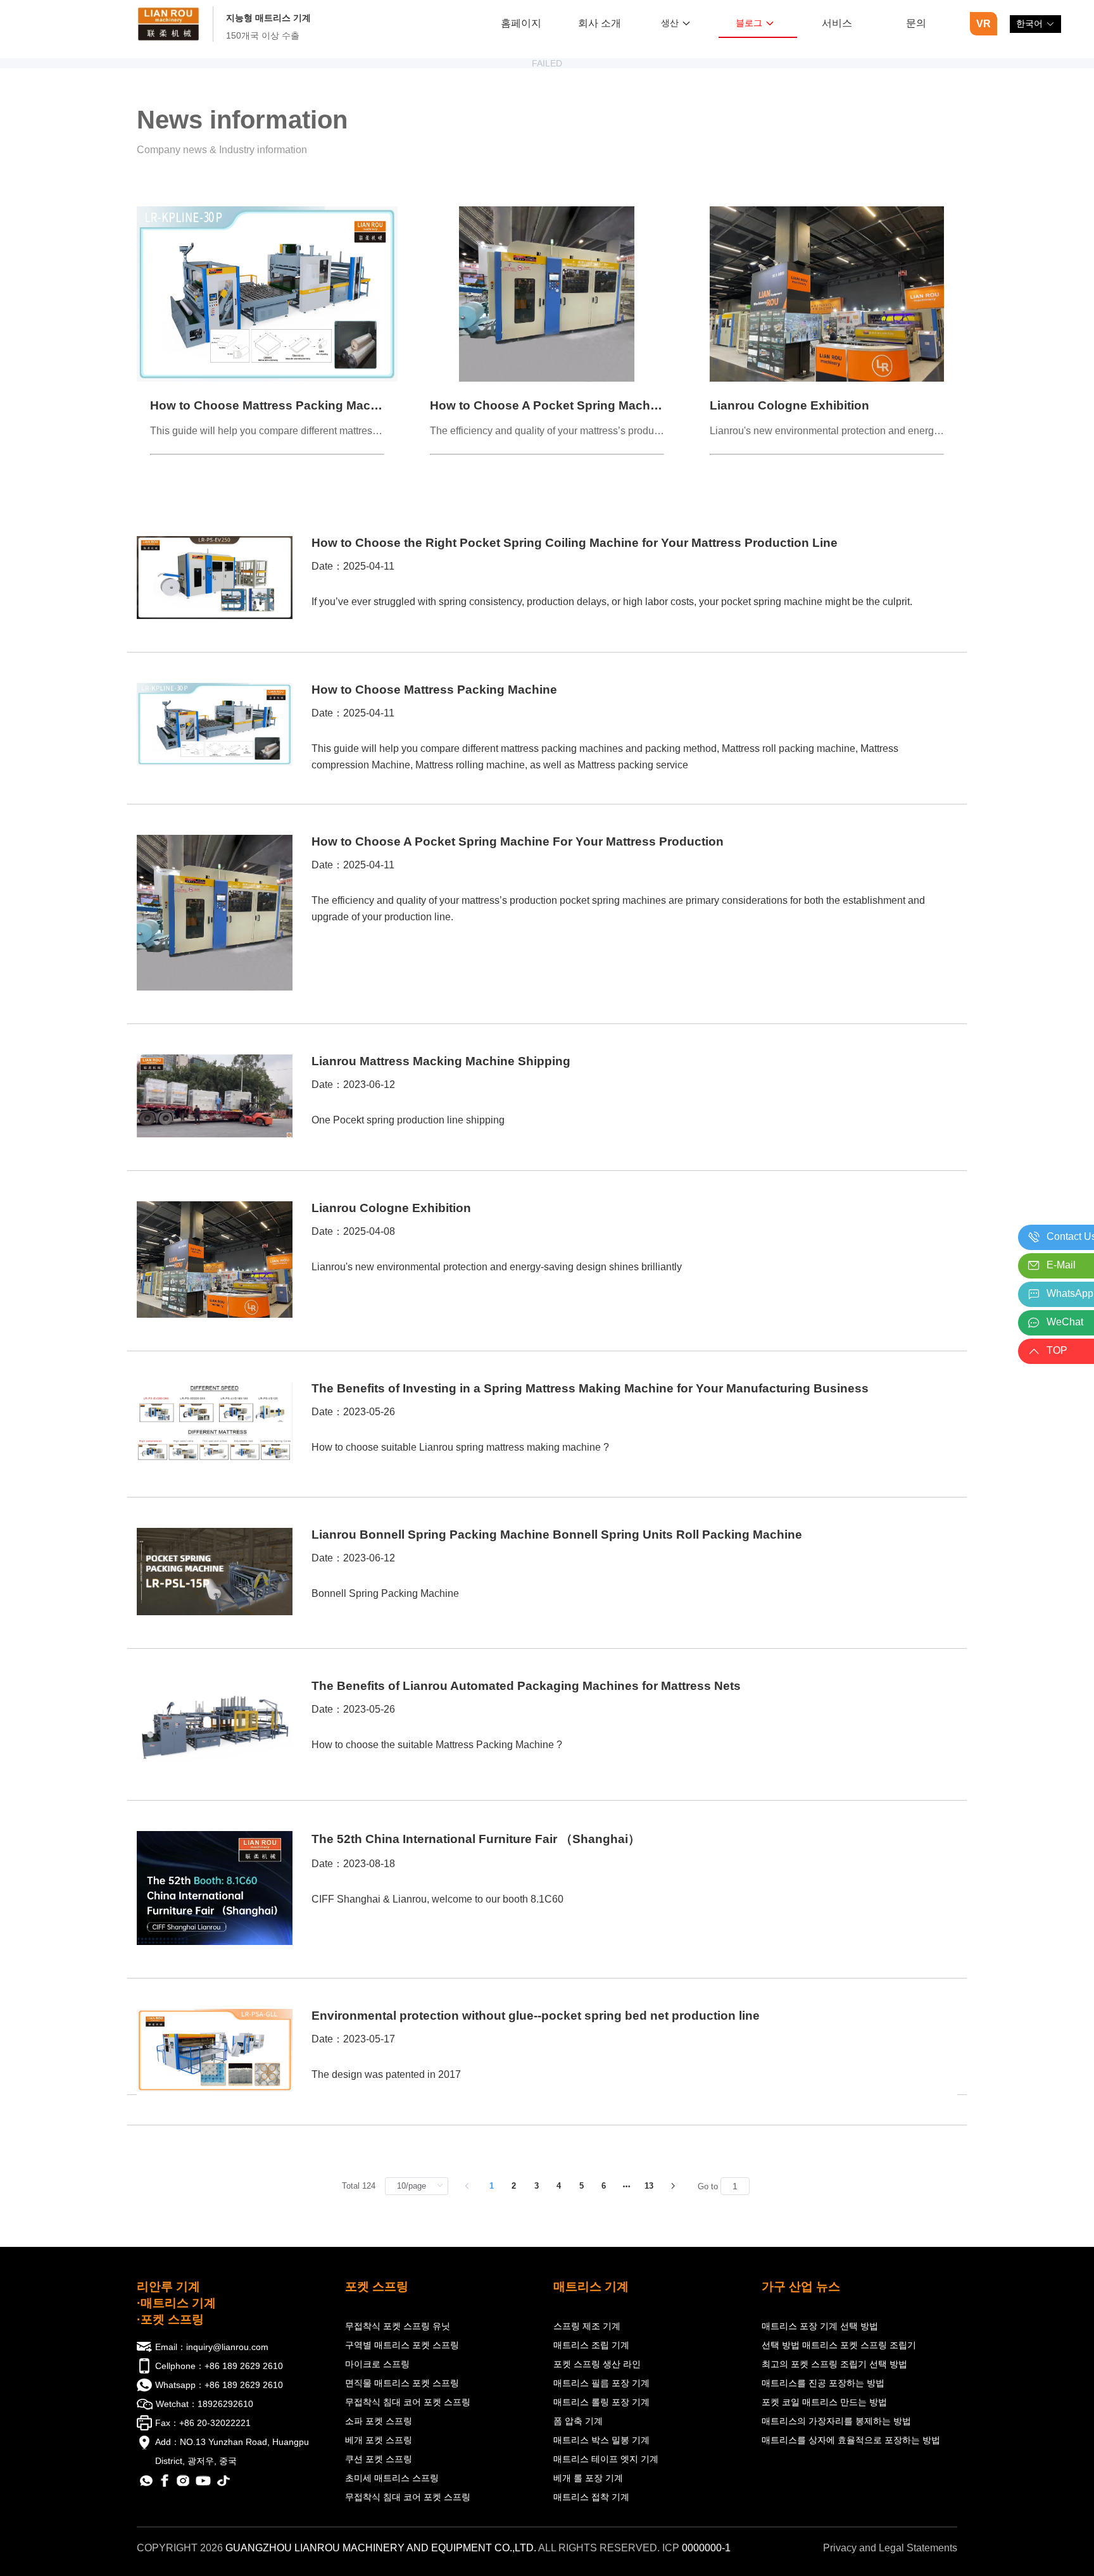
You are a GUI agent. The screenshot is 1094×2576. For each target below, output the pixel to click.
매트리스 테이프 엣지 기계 (606, 2459)
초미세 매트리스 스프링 (392, 2478)
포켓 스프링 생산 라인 (597, 2364)
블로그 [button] (749, 23)
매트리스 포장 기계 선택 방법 (820, 2326)
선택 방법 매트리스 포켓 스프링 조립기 (839, 2345)
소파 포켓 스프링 (379, 2421)
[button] (1035, 24)
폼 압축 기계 (578, 2421)
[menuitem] (521, 24)
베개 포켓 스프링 (379, 2440)
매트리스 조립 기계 (591, 2345)
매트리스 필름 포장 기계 (601, 2383)
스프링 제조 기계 (587, 2326)
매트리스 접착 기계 (591, 2497)
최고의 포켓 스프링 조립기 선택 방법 (834, 2364)
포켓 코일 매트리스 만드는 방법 (824, 2402)
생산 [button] (670, 23)
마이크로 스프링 (377, 2364)
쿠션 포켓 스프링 (379, 2459)
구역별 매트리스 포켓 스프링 (402, 2345)
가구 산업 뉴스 (801, 2286)
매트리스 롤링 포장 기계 (601, 2402)
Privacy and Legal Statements (890, 2548)
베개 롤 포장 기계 (588, 2478)
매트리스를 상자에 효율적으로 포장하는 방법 (851, 2440)
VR (984, 24)
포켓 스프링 (377, 2286)
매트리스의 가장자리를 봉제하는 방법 (836, 2421)
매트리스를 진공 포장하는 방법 (823, 2383)
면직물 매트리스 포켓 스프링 (402, 2383)
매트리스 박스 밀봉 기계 (601, 2440)
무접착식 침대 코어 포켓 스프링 (408, 2402)
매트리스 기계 (591, 2286)
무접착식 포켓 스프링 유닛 (398, 2326)
